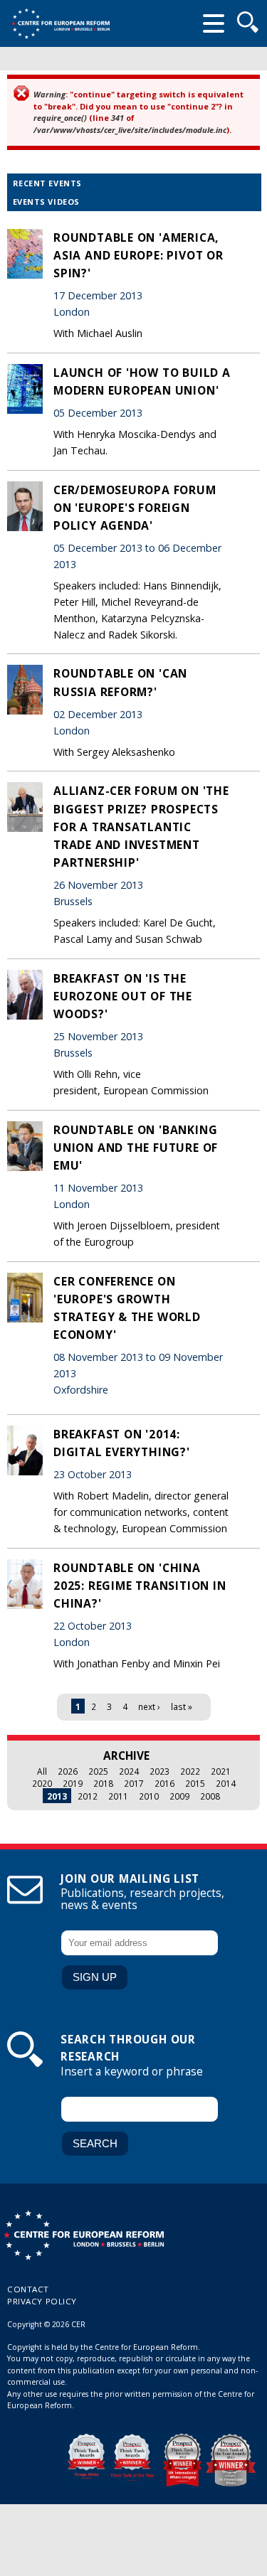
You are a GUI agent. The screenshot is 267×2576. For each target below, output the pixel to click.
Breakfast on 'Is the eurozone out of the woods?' (123, 996)
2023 (159, 1771)
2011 (118, 1796)
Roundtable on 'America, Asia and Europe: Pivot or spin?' (138, 255)
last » (182, 1706)
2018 (103, 1783)
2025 (98, 1771)
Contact (28, 2289)
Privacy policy (42, 2301)
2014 (226, 1783)
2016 (164, 1783)
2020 (42, 1783)
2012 (88, 1796)
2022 (190, 1771)
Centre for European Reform (61, 23)
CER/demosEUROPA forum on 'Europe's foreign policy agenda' (135, 508)
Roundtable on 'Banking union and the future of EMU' (136, 1148)
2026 (68, 1771)
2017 (134, 1783)
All (42, 1771)
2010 (149, 1796)
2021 (221, 1771)
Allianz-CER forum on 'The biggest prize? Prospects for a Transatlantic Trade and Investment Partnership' (141, 827)
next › (149, 1706)
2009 (179, 1796)
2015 (195, 1783)
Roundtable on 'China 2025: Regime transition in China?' (140, 1586)
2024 (129, 1771)
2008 (210, 1796)
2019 (73, 1783)
